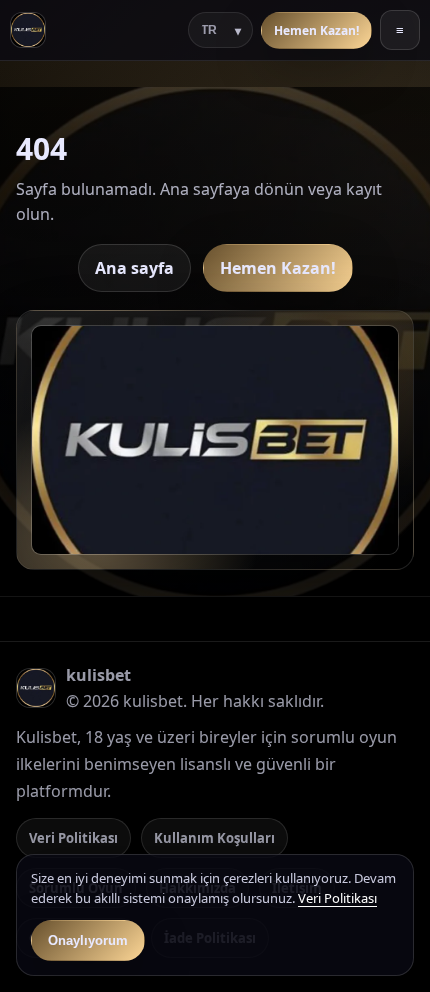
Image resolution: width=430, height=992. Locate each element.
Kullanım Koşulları (214, 838)
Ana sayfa (134, 268)
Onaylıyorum (88, 940)
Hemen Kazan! (316, 30)
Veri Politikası (73, 838)
